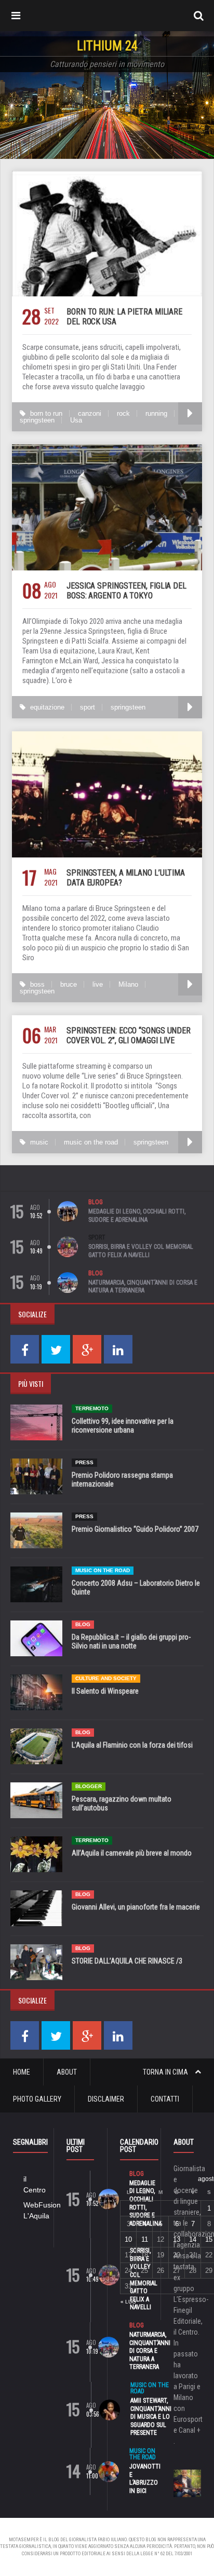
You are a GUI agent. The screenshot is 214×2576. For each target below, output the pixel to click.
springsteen (37, 420)
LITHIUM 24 (107, 46)
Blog (96, 1202)
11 (145, 2239)
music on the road (91, 1142)
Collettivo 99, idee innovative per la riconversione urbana (123, 1426)
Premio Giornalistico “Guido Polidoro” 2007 (135, 1529)
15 (209, 2239)
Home (22, 2072)
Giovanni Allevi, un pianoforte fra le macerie (136, 1907)
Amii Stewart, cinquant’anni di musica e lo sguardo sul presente (151, 2417)
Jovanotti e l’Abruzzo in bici (145, 2479)
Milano (128, 984)
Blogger (89, 1786)
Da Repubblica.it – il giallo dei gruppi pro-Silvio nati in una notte (131, 1641)
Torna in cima (166, 2072)
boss (37, 984)
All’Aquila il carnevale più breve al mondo (132, 1853)
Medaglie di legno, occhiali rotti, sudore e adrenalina (137, 1216)
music (39, 1142)
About (67, 2072)
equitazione (47, 707)
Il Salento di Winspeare (105, 1691)
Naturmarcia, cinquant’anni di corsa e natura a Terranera (143, 1287)
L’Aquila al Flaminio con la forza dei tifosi (132, 1745)
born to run (46, 413)
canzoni (90, 413)
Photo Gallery (37, 2099)
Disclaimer (106, 2099)
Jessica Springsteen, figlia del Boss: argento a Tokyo (126, 591)
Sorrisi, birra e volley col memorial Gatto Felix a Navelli (141, 1251)
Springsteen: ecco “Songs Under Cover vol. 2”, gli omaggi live (129, 1035)
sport (88, 707)
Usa (76, 420)
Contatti (165, 2099)
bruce (69, 984)
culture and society (106, 1678)
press (84, 1462)
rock (123, 413)
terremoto (92, 1408)
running (156, 413)
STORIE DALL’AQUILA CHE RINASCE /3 (127, 1961)
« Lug (128, 2302)
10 (128, 2239)
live (98, 984)
